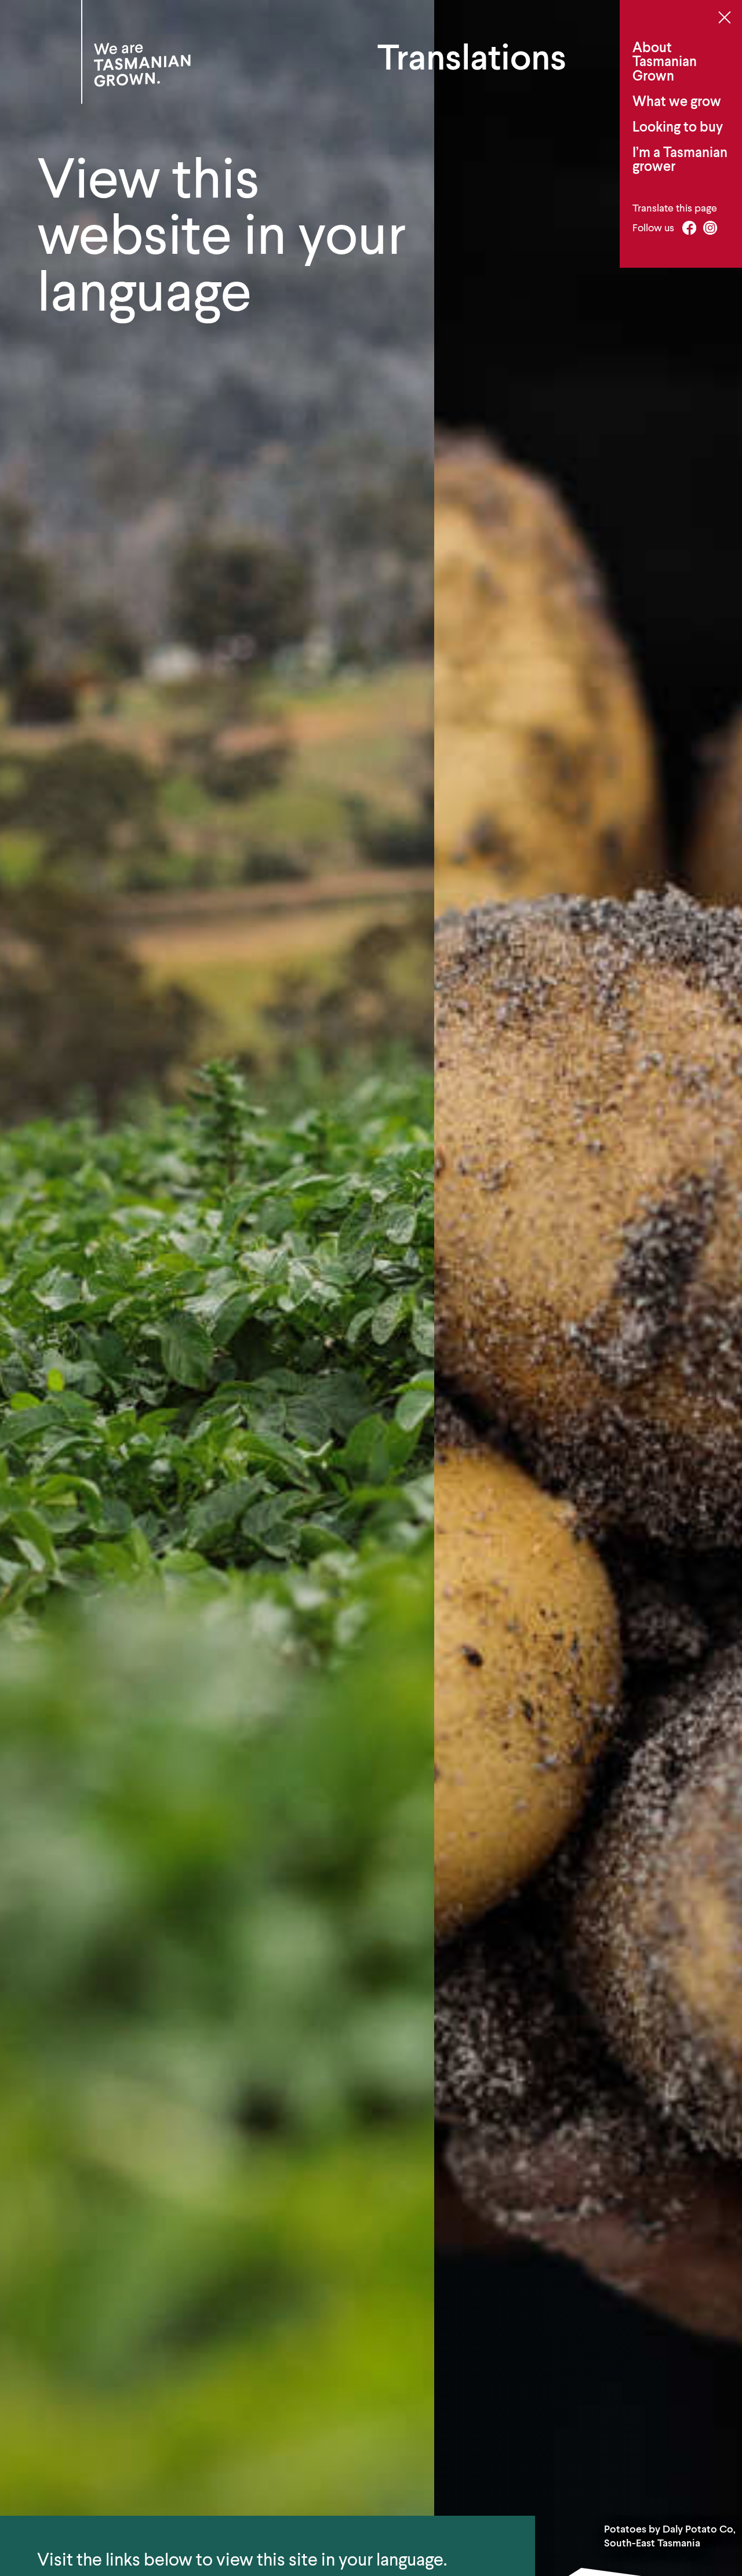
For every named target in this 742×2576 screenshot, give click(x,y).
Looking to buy (678, 127)
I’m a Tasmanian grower (680, 159)
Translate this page (675, 208)
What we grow (677, 101)
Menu (724, 17)
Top (731, 2510)
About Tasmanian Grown (665, 61)
